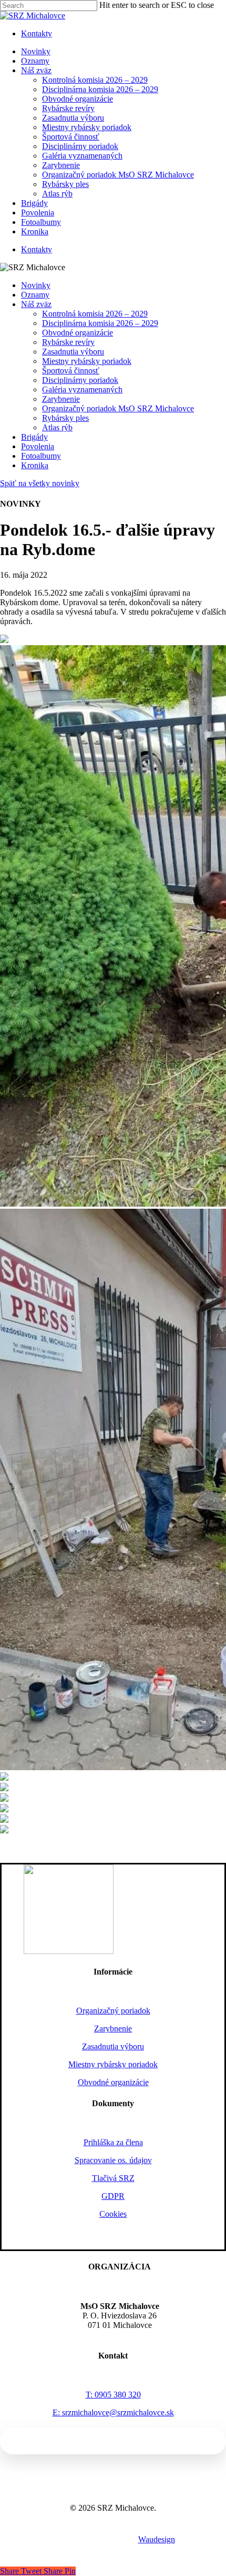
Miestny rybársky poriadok (87, 361)
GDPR (113, 2196)
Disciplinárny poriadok (80, 380)
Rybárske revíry (68, 342)
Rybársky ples (65, 418)
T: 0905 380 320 (113, 2395)
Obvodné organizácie (78, 333)
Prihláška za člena (113, 2142)
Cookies (113, 2214)
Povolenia (38, 446)
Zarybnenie (61, 399)
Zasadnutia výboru (73, 352)
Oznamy (35, 295)
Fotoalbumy (41, 456)
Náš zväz (36, 304)
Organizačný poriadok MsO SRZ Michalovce (118, 408)
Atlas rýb (57, 427)
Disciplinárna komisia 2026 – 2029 (100, 323)
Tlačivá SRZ (113, 2178)
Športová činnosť (71, 371)
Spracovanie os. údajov (113, 2160)
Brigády (34, 437)
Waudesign (157, 2539)
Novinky (36, 285)
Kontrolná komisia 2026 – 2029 (95, 314)
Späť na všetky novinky (40, 483)
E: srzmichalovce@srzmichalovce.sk (113, 2412)
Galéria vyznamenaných (82, 389)
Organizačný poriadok (113, 2011)
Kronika (35, 465)
